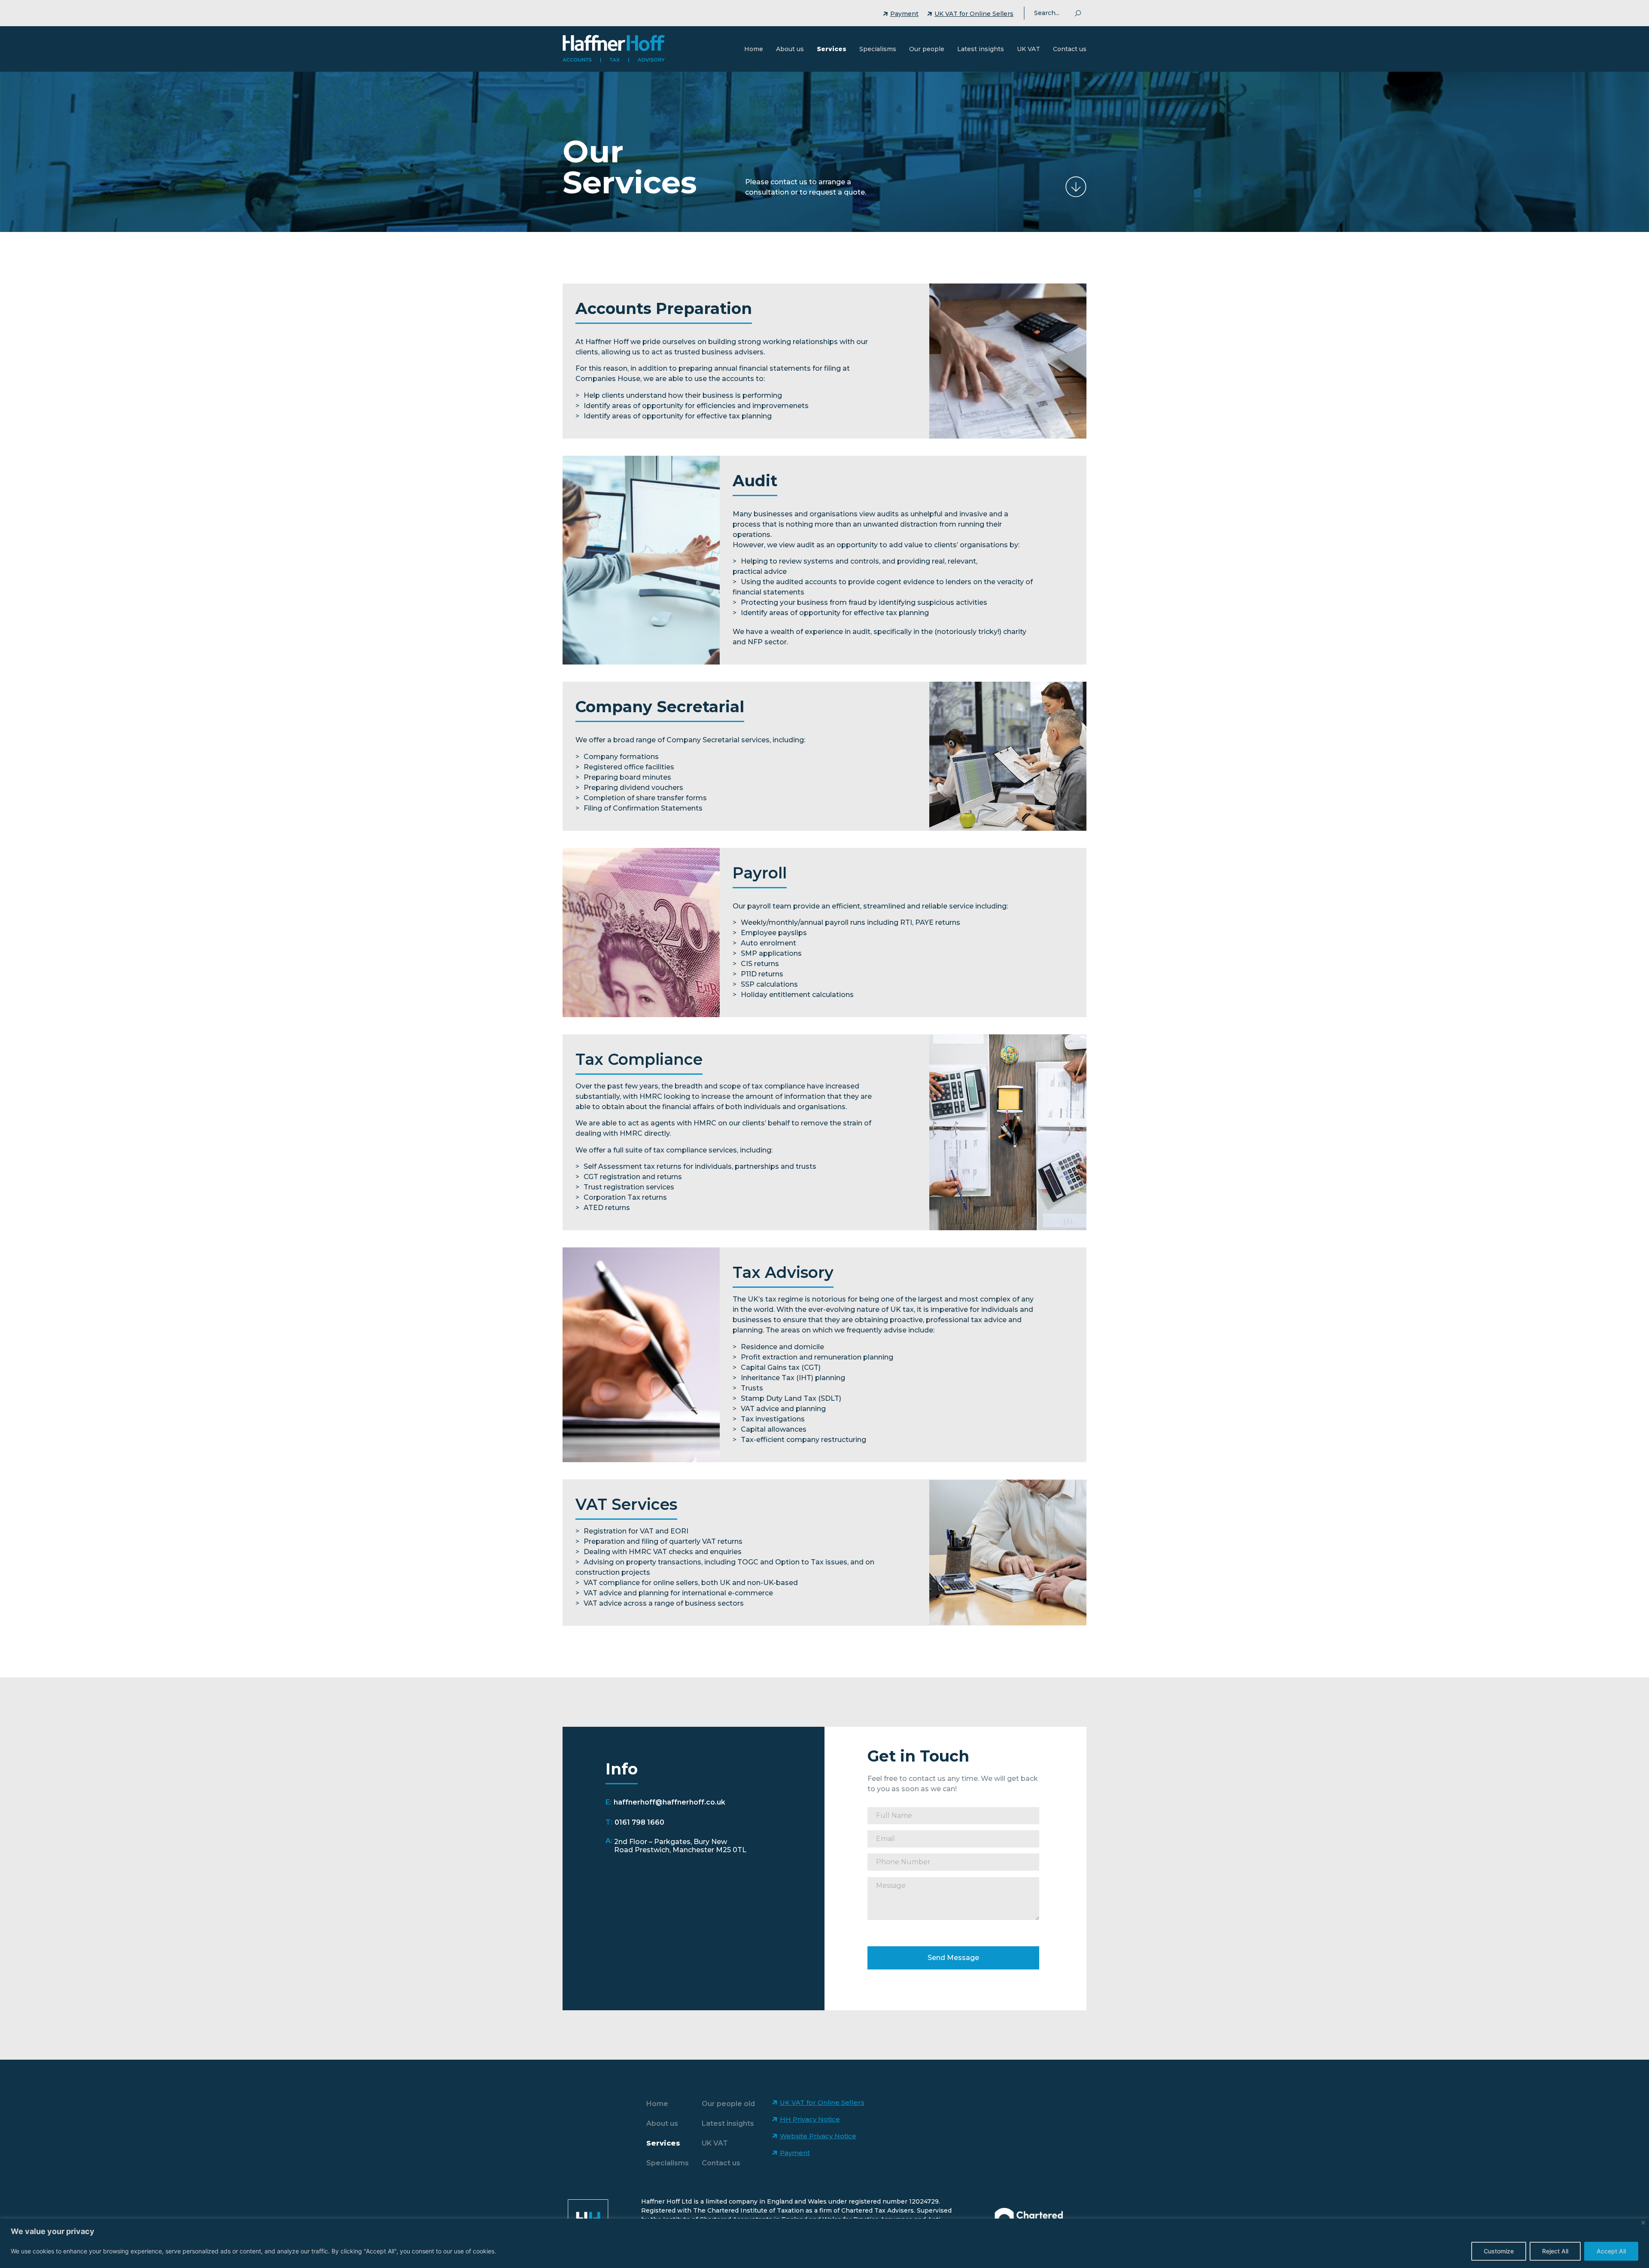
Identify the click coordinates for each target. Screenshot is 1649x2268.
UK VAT (1028, 49)
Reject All (1555, 2251)
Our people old (728, 2104)
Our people (927, 49)
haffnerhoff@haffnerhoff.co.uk (669, 1802)
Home (754, 49)
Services (832, 49)
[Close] (1643, 2223)
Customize (1499, 2251)
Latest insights (981, 49)
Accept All (1611, 2251)
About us (790, 49)
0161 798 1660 (639, 1822)
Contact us (1070, 49)
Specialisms (878, 49)
